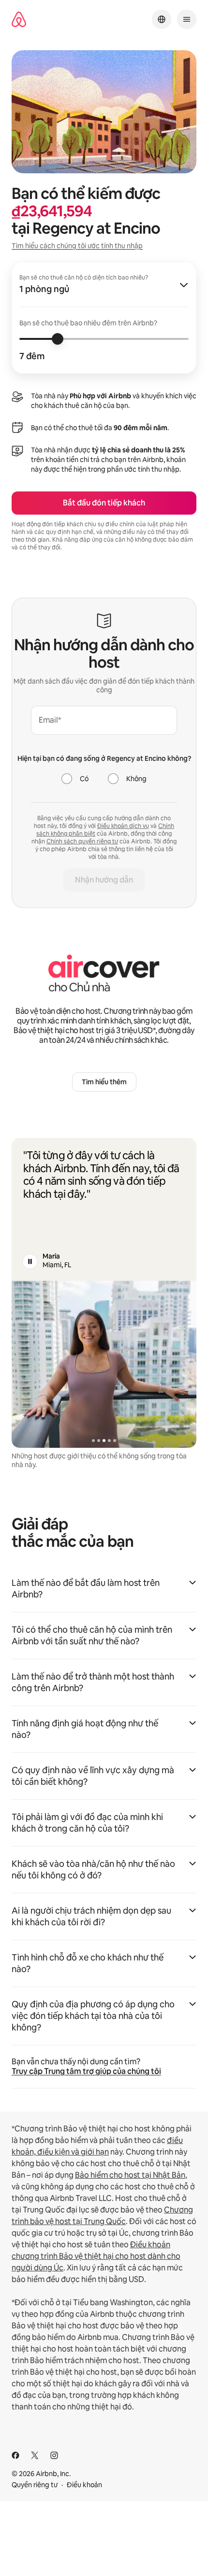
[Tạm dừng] (30, 1261)
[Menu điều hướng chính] (187, 19)
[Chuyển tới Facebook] (15, 2455)
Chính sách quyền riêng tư (82, 841)
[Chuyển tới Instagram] (54, 2455)
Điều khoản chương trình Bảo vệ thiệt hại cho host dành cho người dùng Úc (96, 2256)
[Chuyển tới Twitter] (35, 2455)
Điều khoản (84, 2485)
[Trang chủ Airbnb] (19, 20)
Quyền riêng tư (35, 2485)
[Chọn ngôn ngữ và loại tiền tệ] (162, 19)
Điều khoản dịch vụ (123, 826)
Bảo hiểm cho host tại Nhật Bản (130, 2175)
